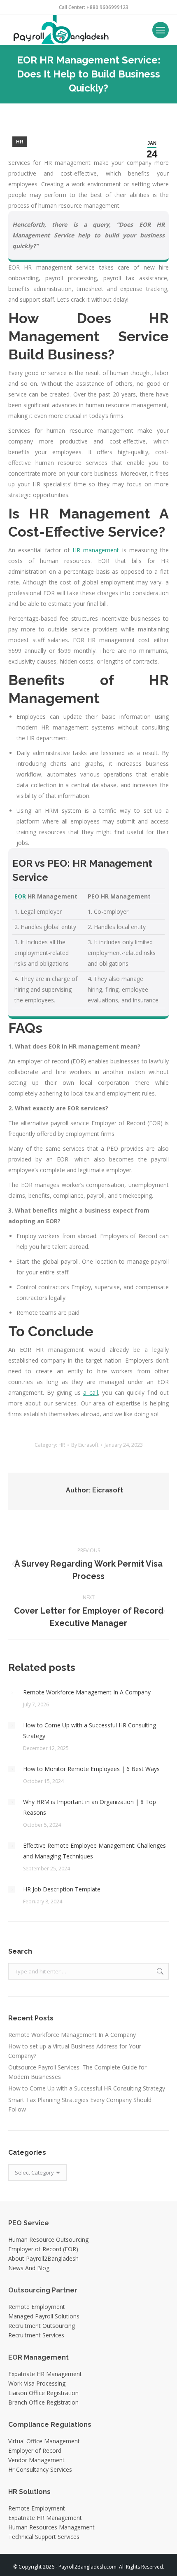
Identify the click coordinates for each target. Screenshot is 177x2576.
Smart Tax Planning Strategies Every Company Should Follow (80, 2104)
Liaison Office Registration (43, 2393)
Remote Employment (37, 2307)
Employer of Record (35, 2450)
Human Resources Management (51, 2527)
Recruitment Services (36, 2335)
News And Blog (29, 2268)
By (85, 1445)
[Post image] (12, 1692)
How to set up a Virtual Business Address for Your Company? (75, 2051)
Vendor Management (36, 2460)
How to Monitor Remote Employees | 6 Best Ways (91, 1769)
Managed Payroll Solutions (44, 2316)
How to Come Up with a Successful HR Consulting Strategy (90, 1730)
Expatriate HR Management (45, 2374)
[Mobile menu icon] (161, 30)
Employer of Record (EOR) (43, 2249)
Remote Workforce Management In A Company (87, 1692)
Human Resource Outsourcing (48, 2239)
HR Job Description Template (62, 1889)
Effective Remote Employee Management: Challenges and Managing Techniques (94, 1851)
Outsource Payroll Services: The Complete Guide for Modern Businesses (77, 2072)
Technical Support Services (44, 2537)
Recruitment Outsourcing (42, 2326)
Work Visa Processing (37, 2383)
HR (20, 142)
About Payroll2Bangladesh (43, 2258)
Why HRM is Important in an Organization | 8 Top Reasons (90, 1807)
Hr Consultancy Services (40, 2469)
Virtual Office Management (44, 2441)
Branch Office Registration (43, 2402)
